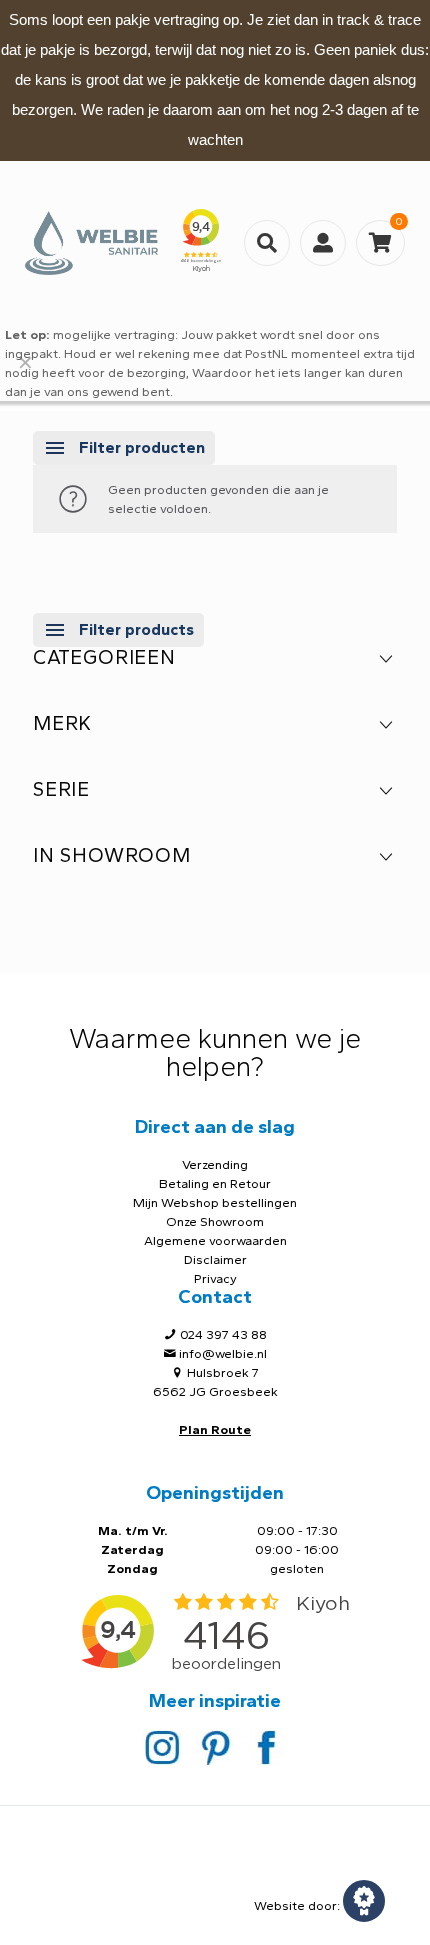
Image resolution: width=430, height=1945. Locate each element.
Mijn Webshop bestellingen (215, 1202)
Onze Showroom (215, 1221)
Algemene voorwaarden (215, 1240)
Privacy (215, 1278)
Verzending (215, 1164)
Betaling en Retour (215, 1183)
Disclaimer (215, 1259)
